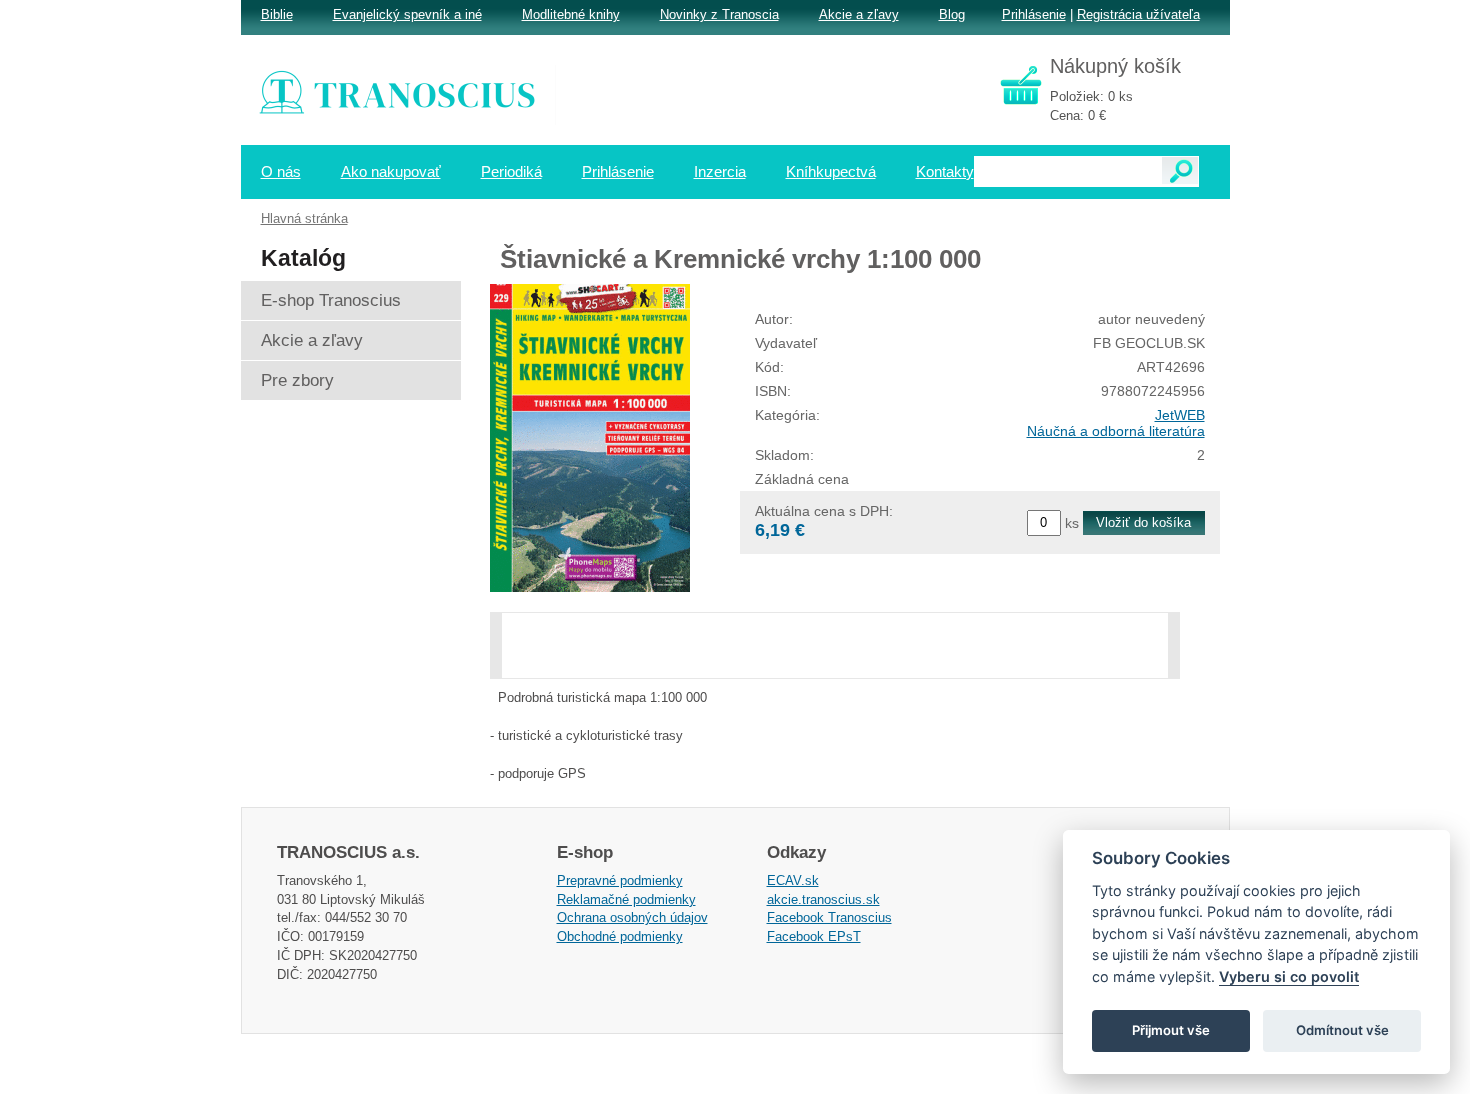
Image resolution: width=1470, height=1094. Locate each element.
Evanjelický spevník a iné (407, 14)
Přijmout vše (1171, 1030)
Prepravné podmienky (620, 880)
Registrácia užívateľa (1138, 14)
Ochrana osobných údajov (632, 917)
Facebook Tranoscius (829, 917)
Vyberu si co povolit (1289, 976)
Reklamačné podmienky (626, 899)
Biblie (277, 14)
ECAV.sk (793, 880)
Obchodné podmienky (620, 936)
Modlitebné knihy (571, 14)
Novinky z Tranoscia (719, 14)
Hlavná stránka (304, 218)
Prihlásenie (1034, 14)
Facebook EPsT (814, 936)
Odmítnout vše (1342, 1030)
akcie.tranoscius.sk (823, 899)
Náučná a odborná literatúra (1116, 431)
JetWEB (1180, 415)
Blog (952, 14)
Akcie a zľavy (859, 14)
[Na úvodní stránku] (411, 95)
